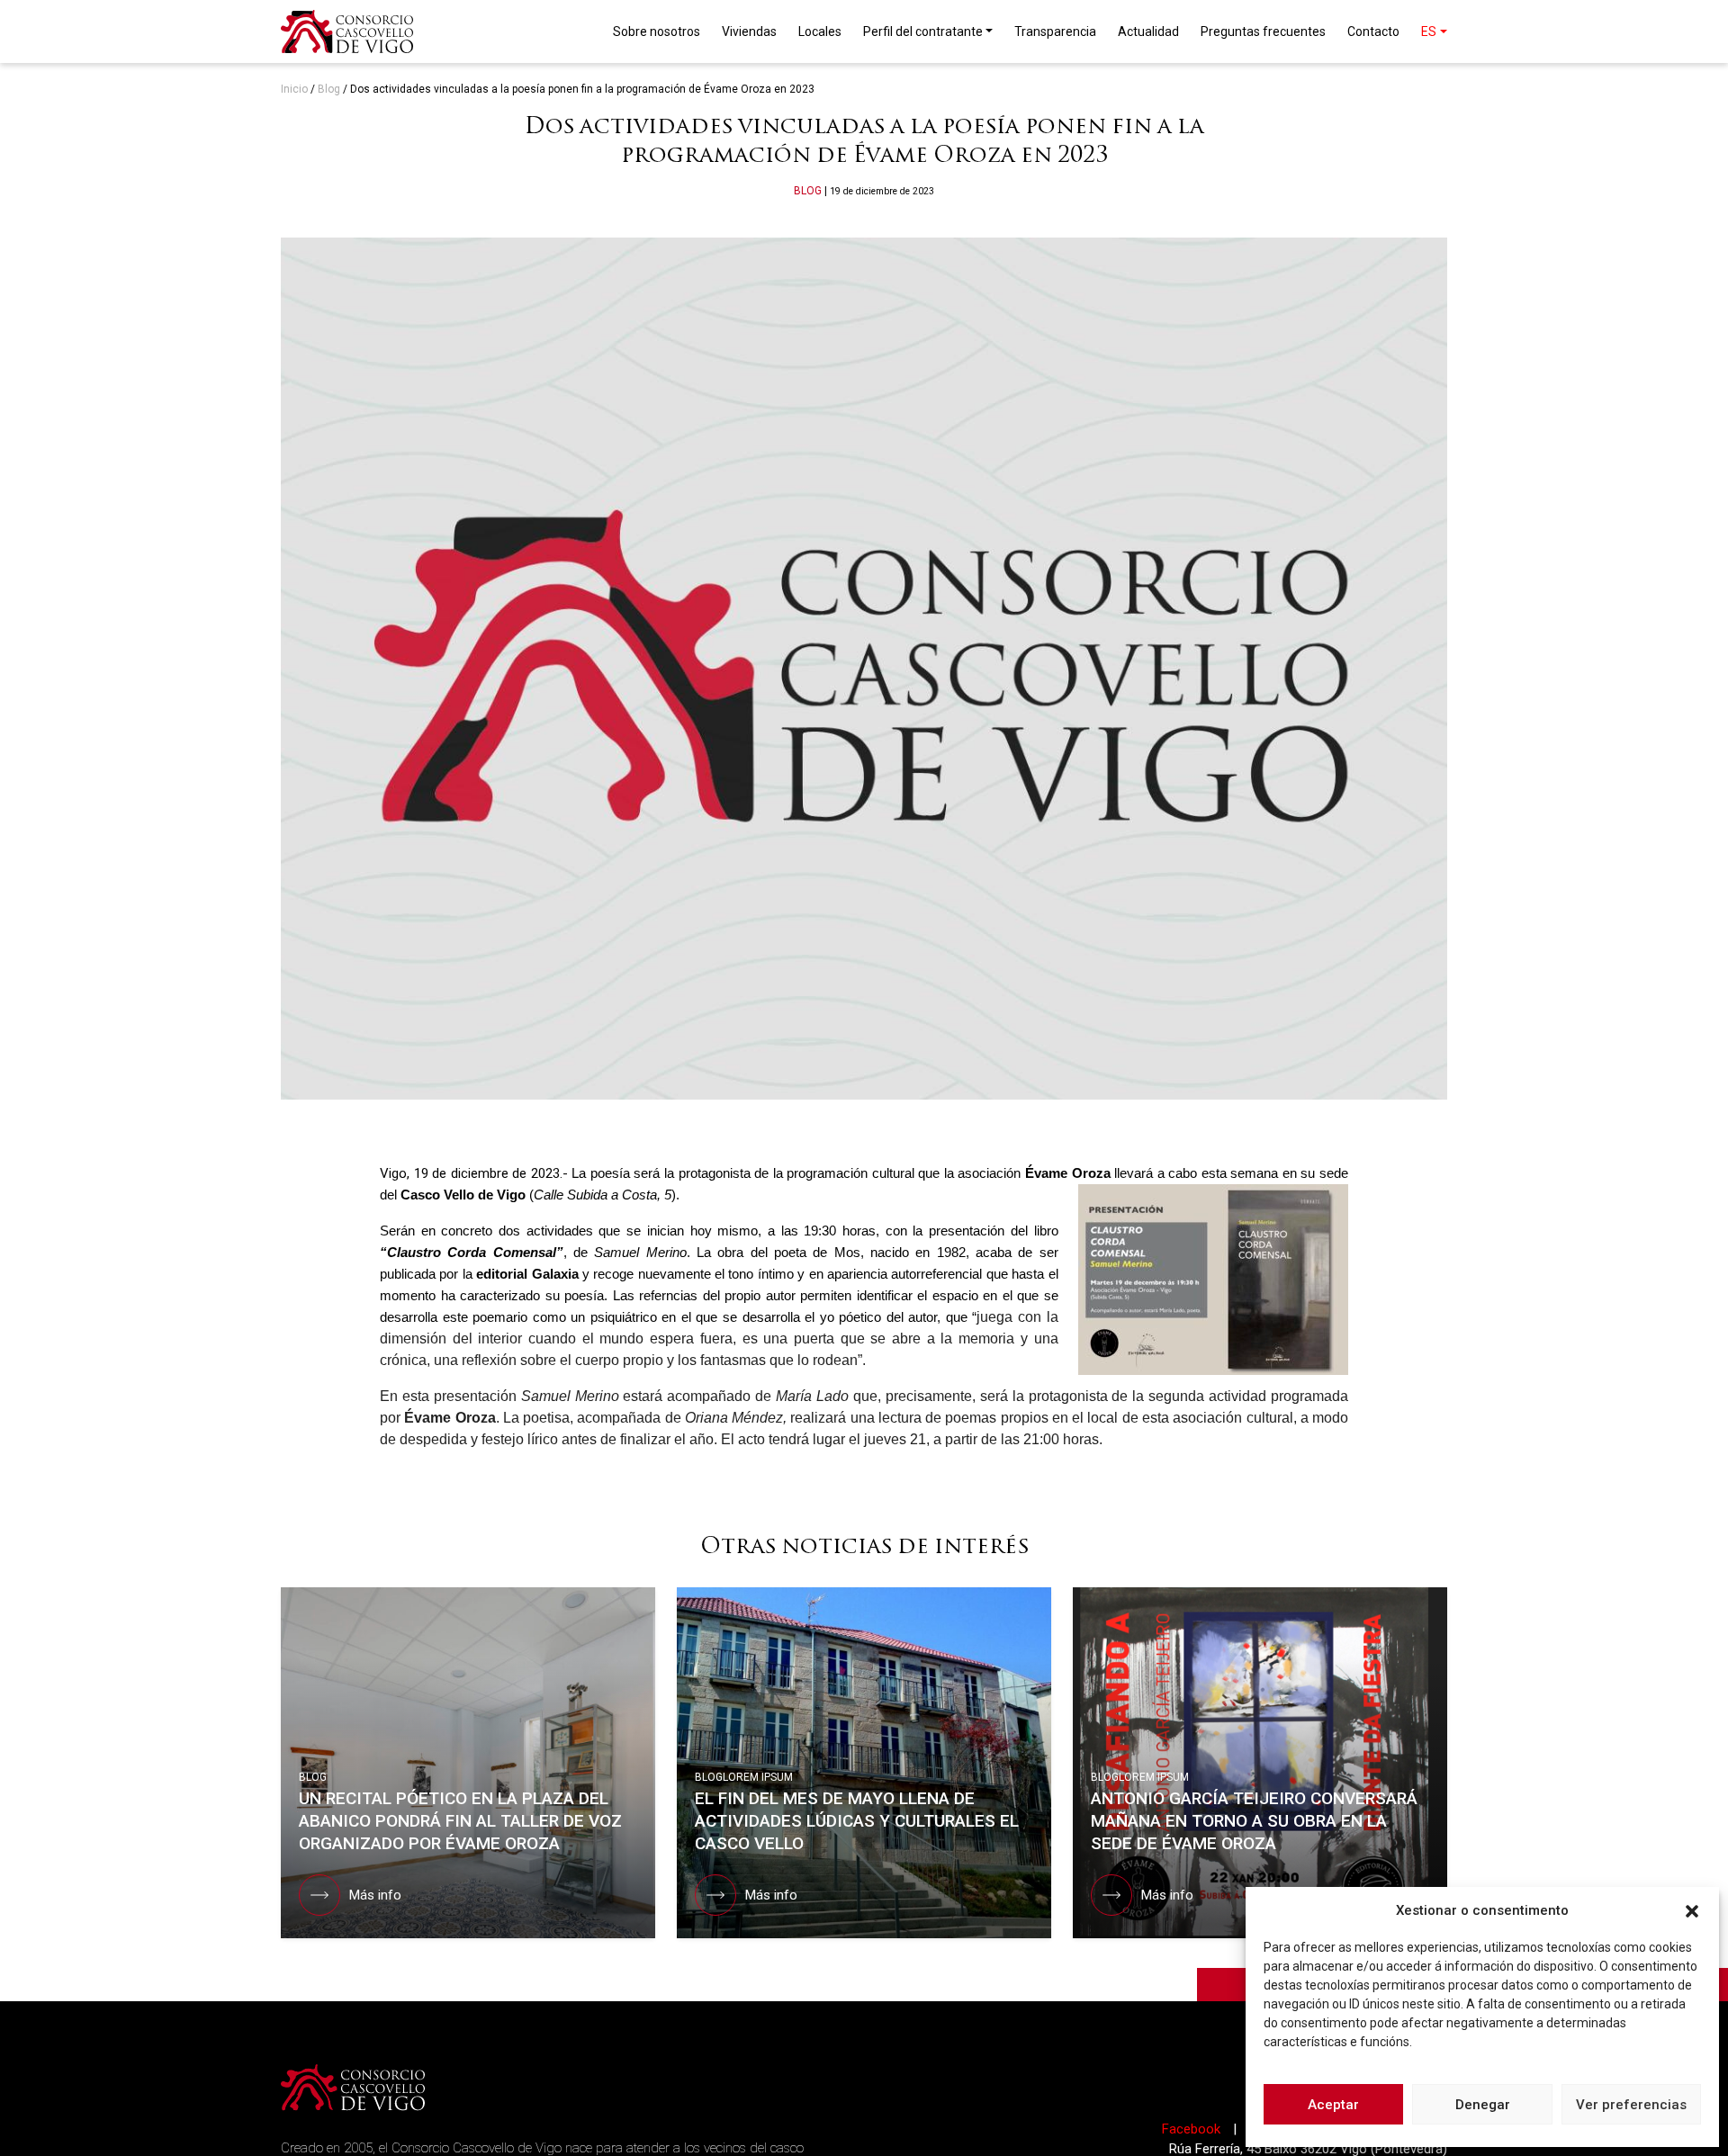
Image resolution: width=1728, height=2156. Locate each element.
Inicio (294, 89)
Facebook (1193, 2129)
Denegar (1483, 2105)
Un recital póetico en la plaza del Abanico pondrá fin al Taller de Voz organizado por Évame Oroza (460, 1821)
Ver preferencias (1631, 2105)
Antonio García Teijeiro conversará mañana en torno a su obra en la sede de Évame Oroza (1254, 1821)
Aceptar (1333, 2105)
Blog (329, 89)
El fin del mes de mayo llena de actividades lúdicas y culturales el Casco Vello (857, 1821)
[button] (1692, 1910)
